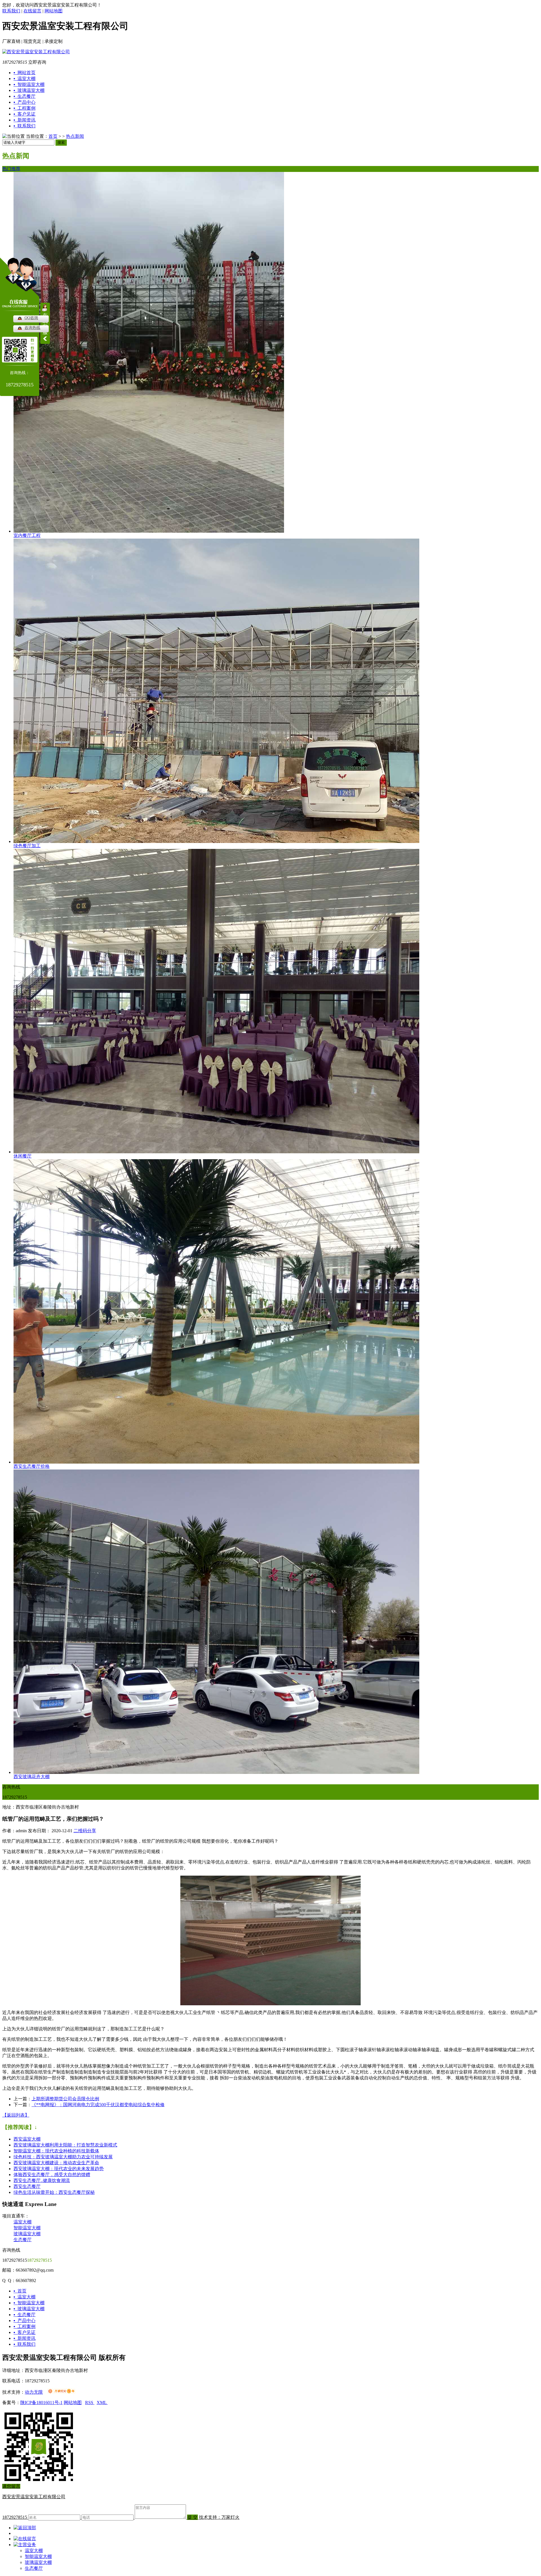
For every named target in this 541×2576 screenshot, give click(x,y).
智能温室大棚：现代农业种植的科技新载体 (56, 2151)
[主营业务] (25, 2545)
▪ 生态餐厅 (25, 2315)
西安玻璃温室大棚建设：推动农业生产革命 (56, 2163)
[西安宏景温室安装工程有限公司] (36, 52)
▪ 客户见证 (25, 2332)
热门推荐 (11, 169)
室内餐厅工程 (27, 535)
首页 (53, 136)
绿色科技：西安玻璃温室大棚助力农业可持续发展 (63, 2157)
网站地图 (54, 11)
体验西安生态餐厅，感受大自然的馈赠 (52, 2175)
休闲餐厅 (23, 1156)
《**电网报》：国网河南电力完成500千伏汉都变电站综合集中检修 (98, 2105)
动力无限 (34, 2392)
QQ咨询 (31, 318)
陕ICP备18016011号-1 (41, 2403)
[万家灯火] (61, 2392)
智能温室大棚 (27, 2228)
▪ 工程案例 (25, 2326)
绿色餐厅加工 (27, 846)
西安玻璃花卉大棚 (32, 1777)
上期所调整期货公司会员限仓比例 (65, 2099)
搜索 (61, 142)
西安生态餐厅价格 (32, 1466)
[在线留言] (25, 2539)
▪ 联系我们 (25, 2344)
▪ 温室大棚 (25, 2297)
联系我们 (11, 11)
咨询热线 (32, 328)
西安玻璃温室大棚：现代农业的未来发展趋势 (59, 2169)
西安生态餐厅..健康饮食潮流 (42, 2180)
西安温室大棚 (27, 2139)
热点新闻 (75, 136)
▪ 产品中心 (25, 2321)
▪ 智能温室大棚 (29, 2303)
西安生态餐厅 (27, 2186)
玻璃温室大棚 (27, 2234)
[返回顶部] (25, 2528)
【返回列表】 (16, 2115)
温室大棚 (23, 2222)
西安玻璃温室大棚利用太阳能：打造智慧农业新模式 (65, 2145)
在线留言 (32, 11)
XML (102, 2403)
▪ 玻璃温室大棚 (29, 2309)
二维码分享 (85, 1831)
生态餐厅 (23, 2240)
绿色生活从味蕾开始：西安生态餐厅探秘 (54, 2192)
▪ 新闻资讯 (25, 2338)
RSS (90, 2403)
